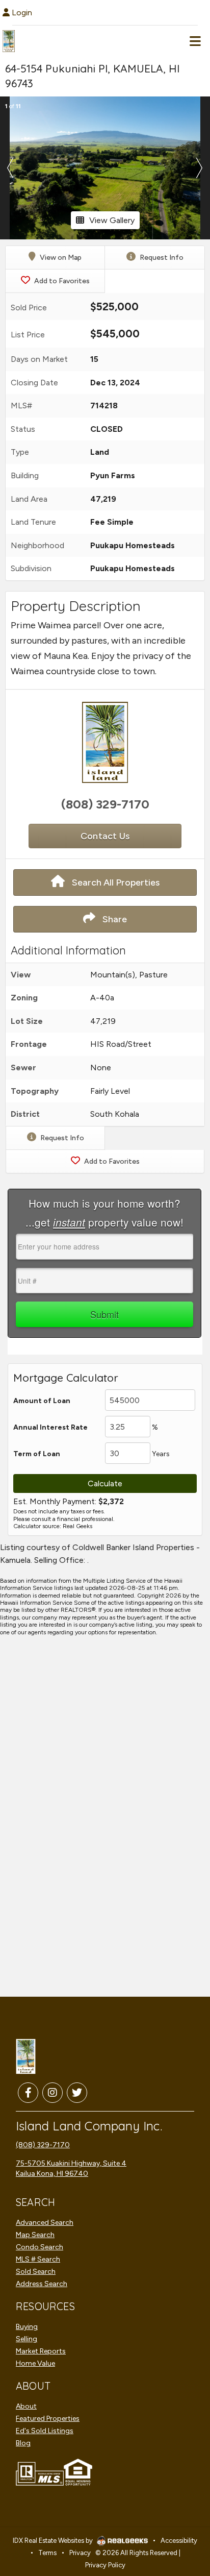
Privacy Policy (105, 2565)
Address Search (42, 2284)
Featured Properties (48, 2419)
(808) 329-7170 (105, 804)
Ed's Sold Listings (45, 2431)
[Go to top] (173, 2507)
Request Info (161, 257)
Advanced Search (45, 2223)
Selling (27, 2339)
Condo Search (40, 2247)
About (26, 2406)
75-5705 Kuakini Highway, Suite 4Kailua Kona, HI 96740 (71, 2168)
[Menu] (195, 41)
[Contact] (171, 2484)
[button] (10, 168)
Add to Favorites (61, 281)
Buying (27, 2327)
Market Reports (41, 2351)
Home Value (35, 2363)
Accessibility (179, 2541)
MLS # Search (38, 2259)
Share (114, 919)
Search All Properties (115, 882)
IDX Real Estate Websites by (54, 2541)
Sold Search (36, 2272)
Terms (47, 2553)
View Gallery (112, 220)
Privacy (80, 2553)
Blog (23, 2443)
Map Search (35, 2235)
